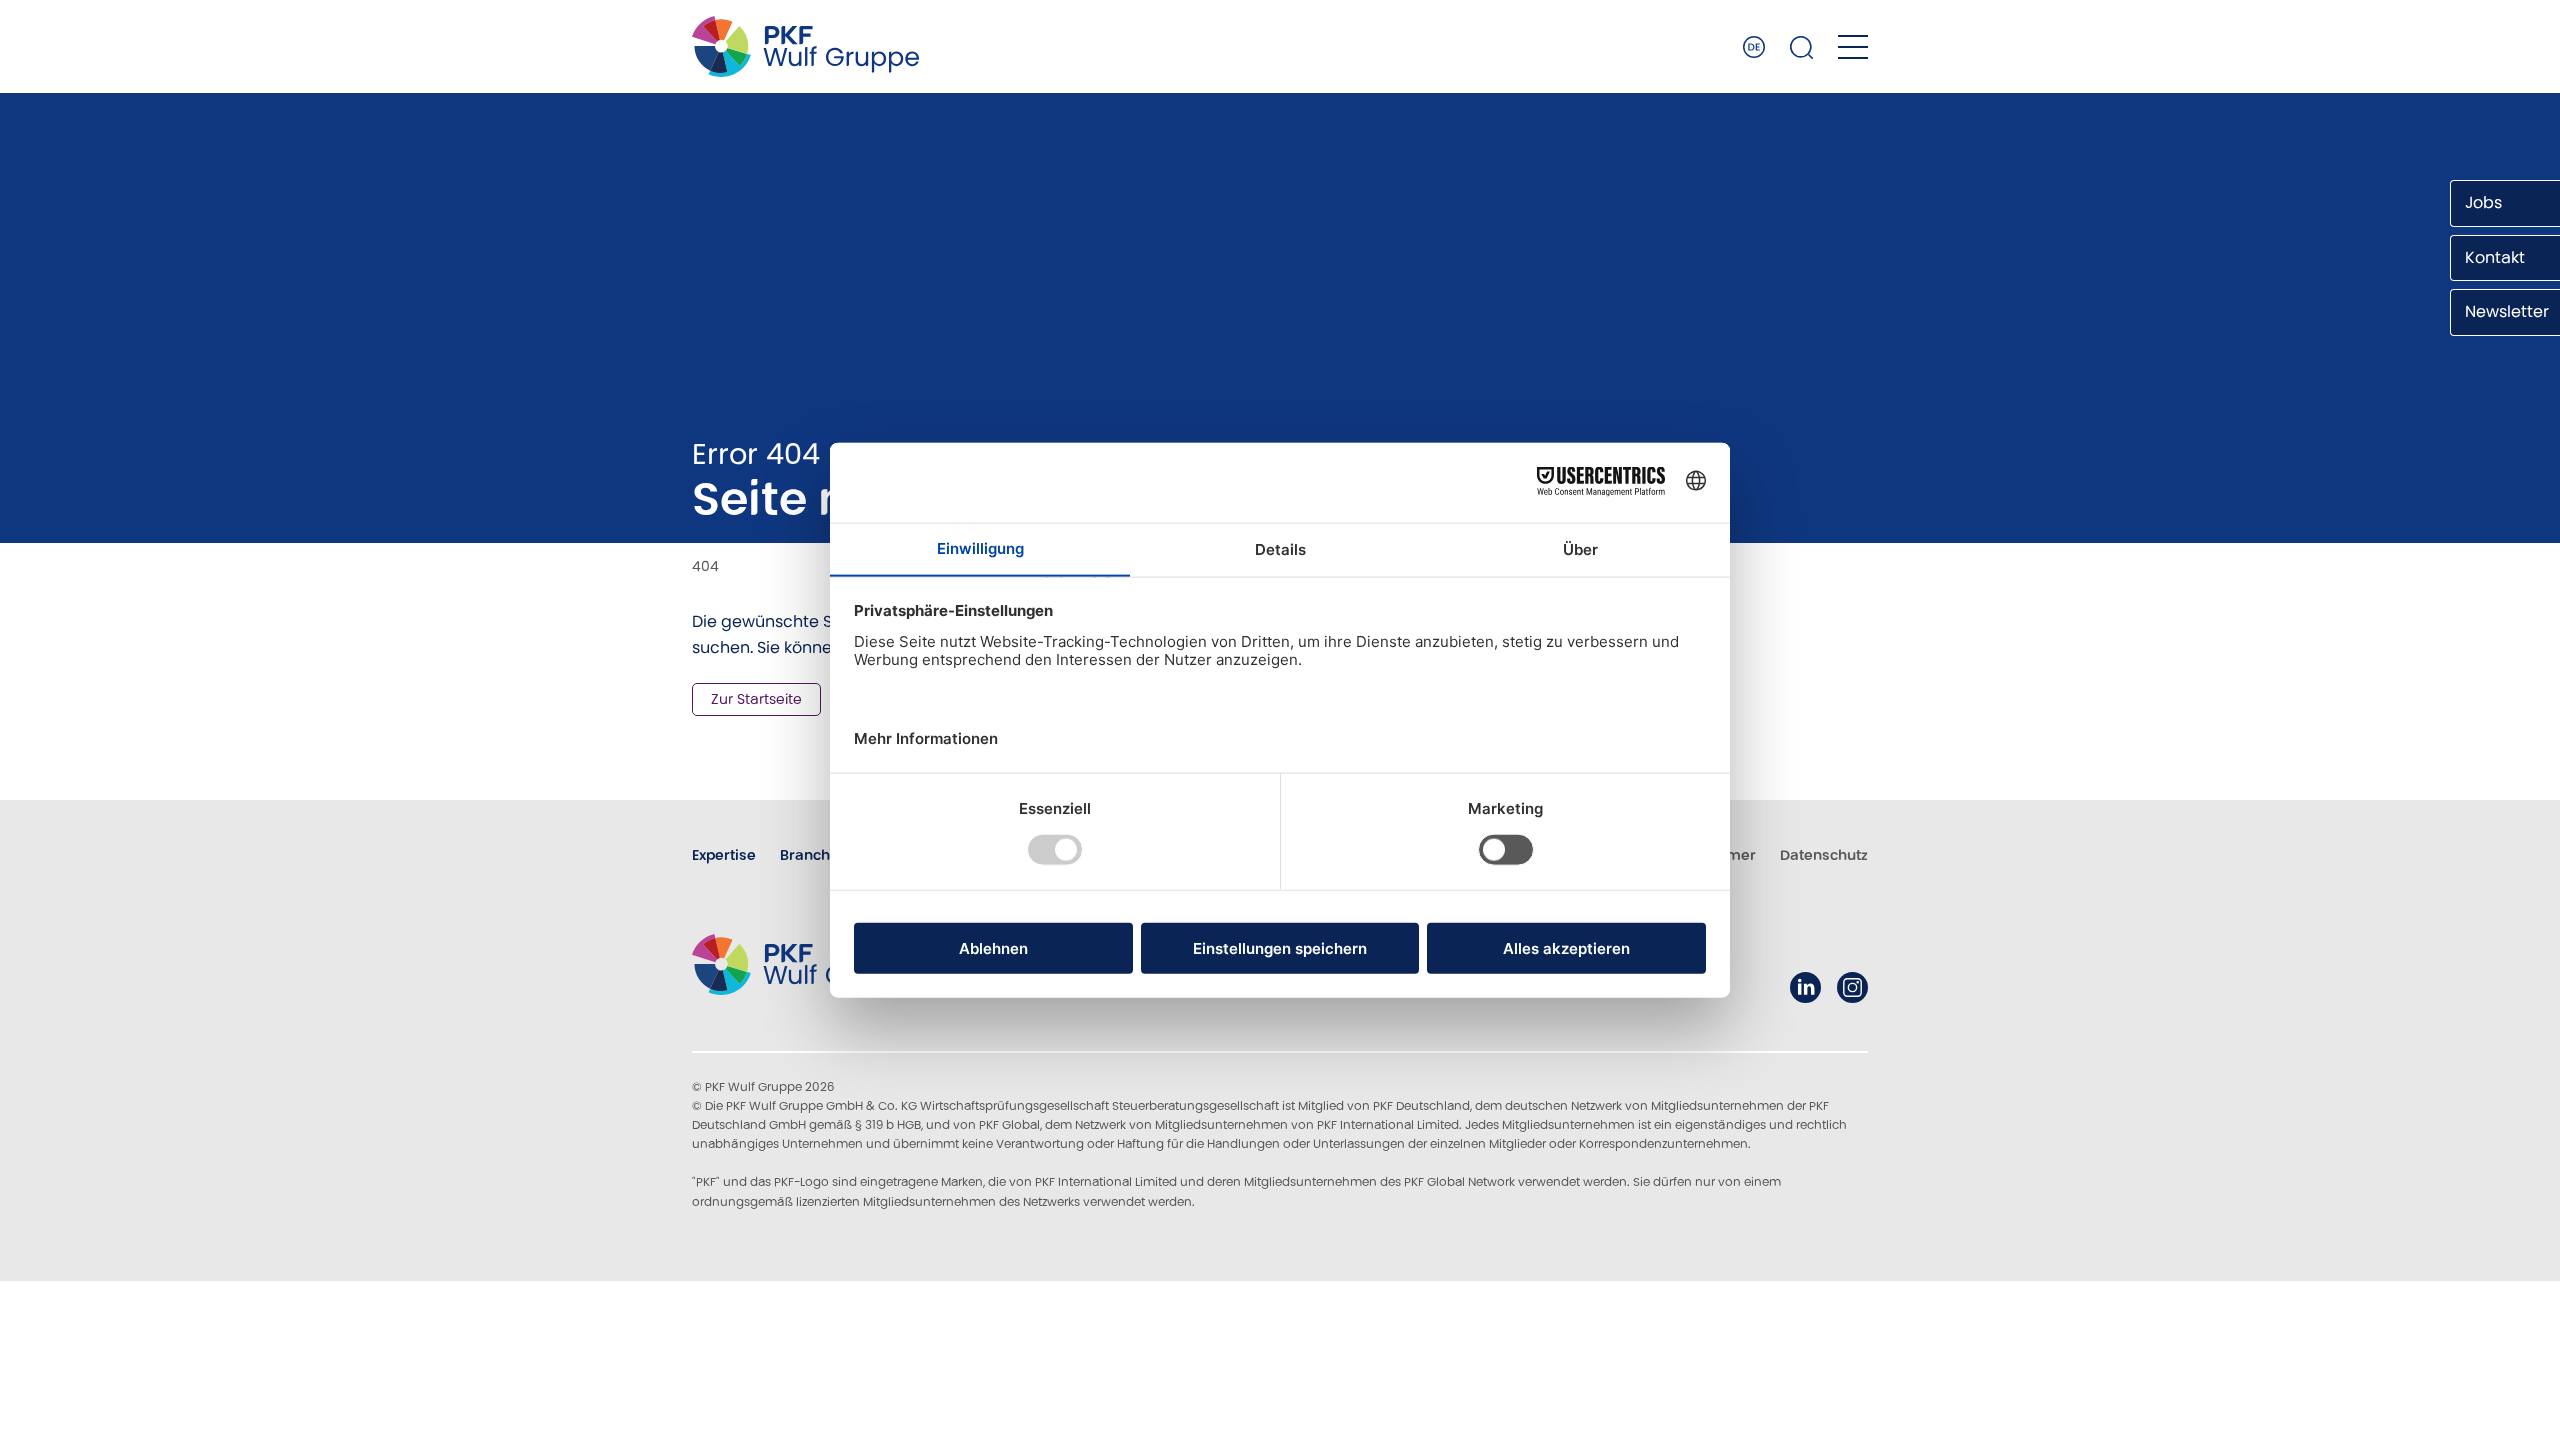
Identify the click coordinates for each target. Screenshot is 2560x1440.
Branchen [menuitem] (814, 855)
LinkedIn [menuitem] (1805, 987)
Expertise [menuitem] (724, 855)
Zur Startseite (756, 699)
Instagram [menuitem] (1852, 987)
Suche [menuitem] (1802, 47)
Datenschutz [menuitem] (1824, 855)
